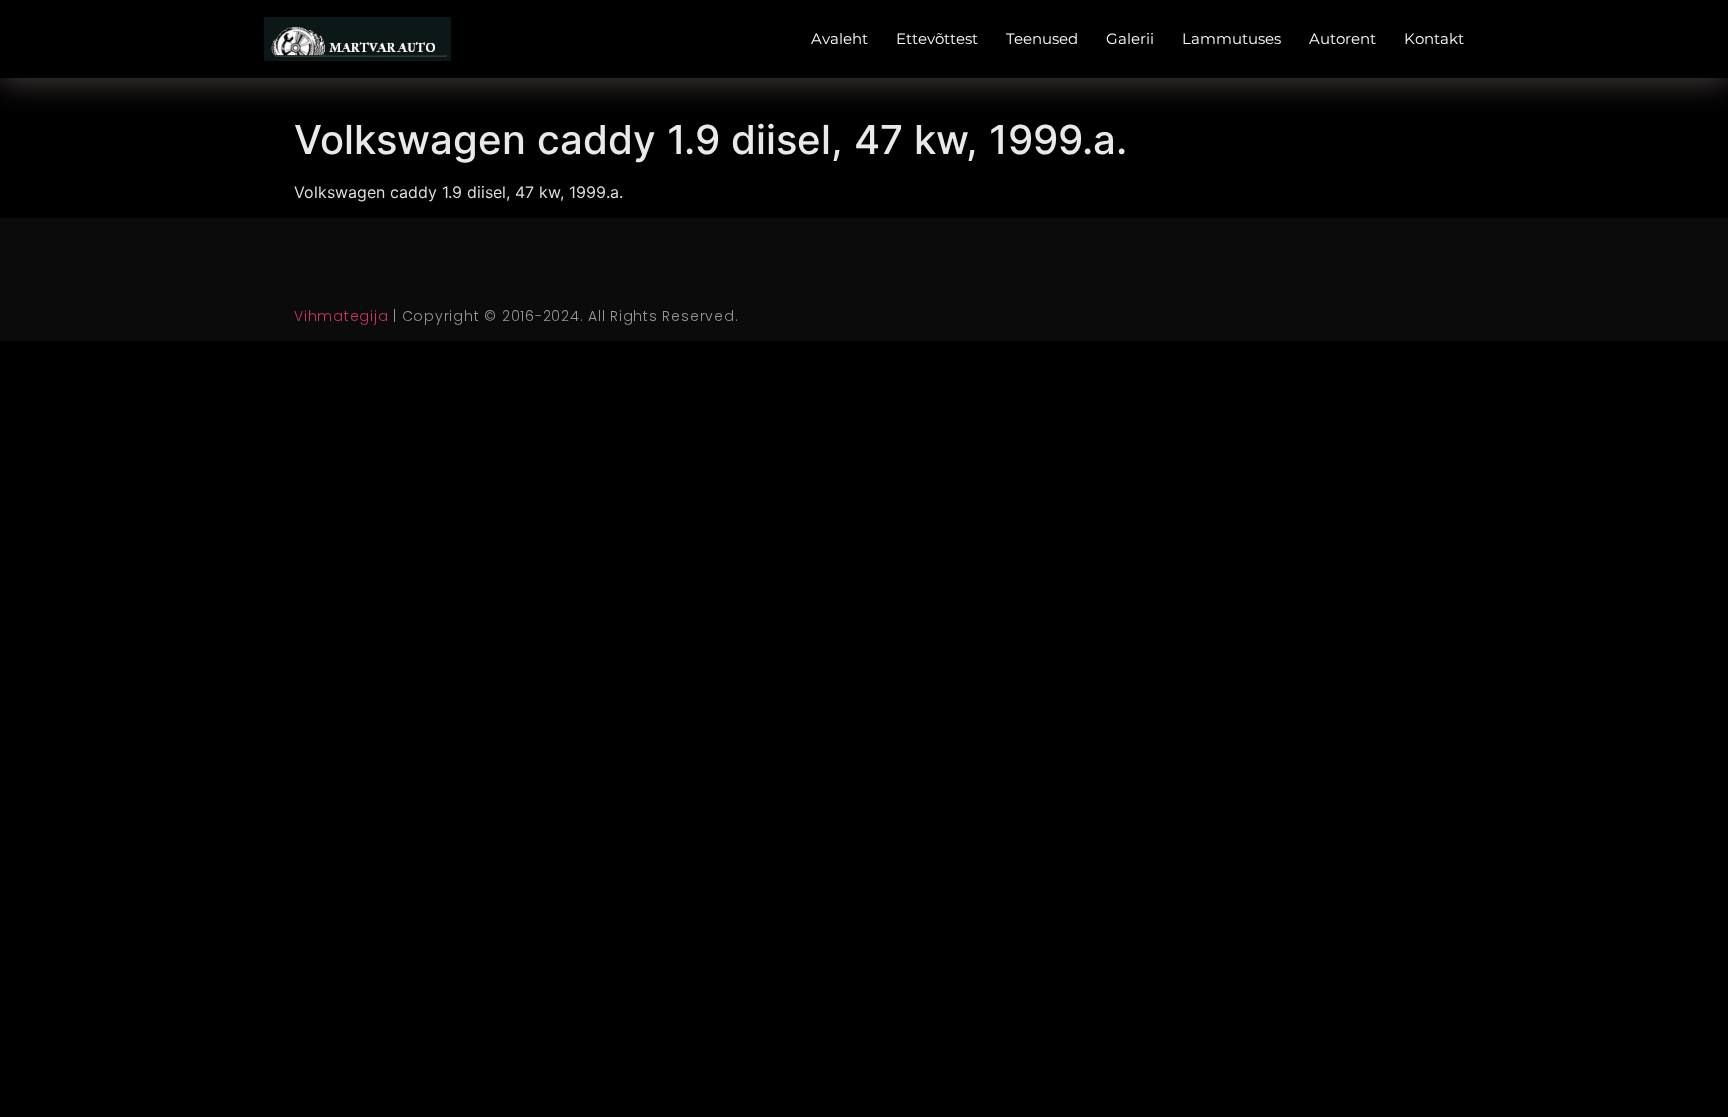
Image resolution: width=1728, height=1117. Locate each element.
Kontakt (1434, 38)
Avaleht (839, 38)
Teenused (1042, 38)
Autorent (1342, 38)
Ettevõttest (937, 38)
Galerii (1130, 38)
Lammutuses (1231, 38)
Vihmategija (341, 316)
